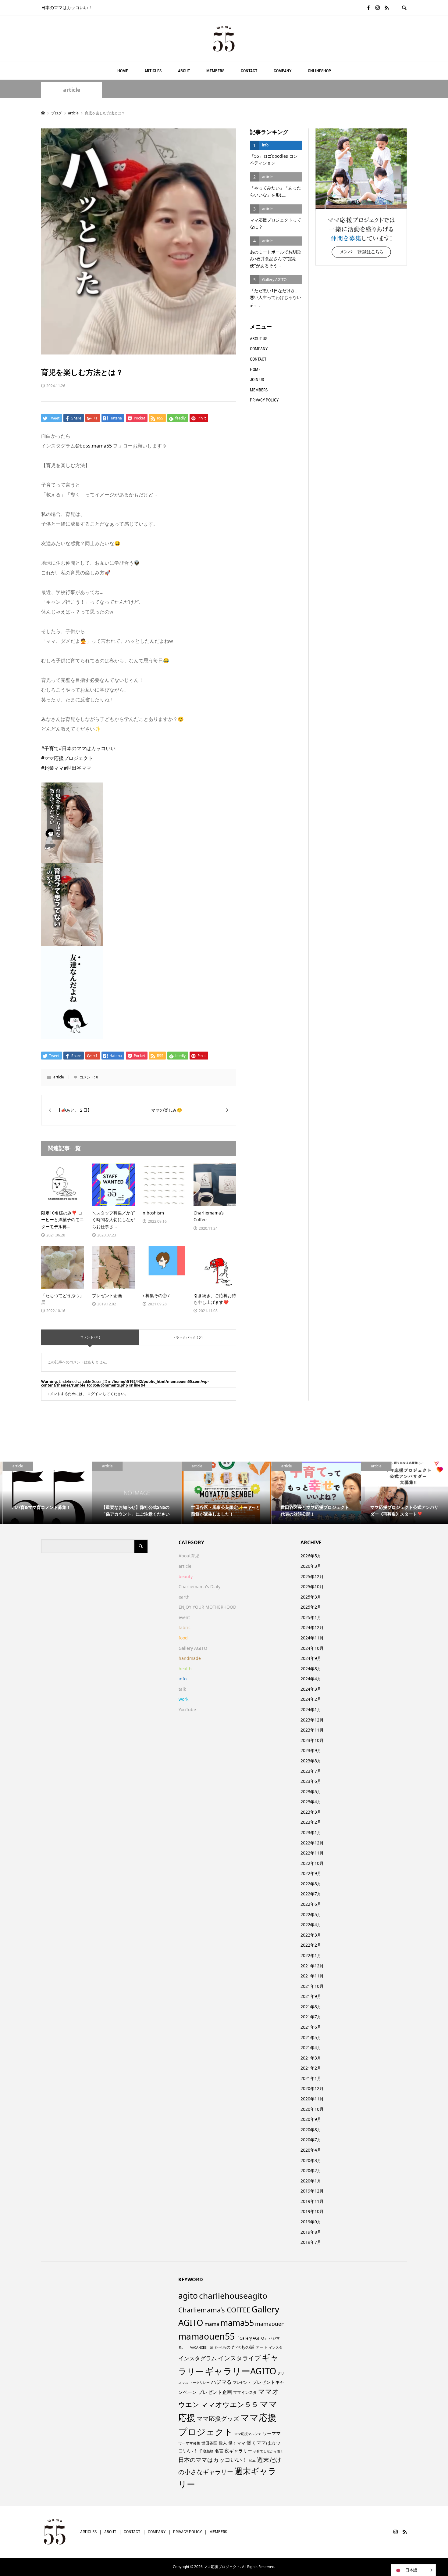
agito (188, 2296)
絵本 (252, 2461)
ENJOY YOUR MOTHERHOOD (207, 1607)
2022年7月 (311, 1894)
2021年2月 (311, 2068)
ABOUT (184, 71)
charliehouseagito (233, 2296)
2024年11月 (312, 1638)
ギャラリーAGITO (241, 2371)
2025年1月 (311, 1617)
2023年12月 (312, 1720)
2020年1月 (311, 2181)
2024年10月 (312, 1648)
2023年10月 (312, 1740)
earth (184, 1597)
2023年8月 (311, 1761)
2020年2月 (311, 2170)
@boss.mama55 (94, 446)
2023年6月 (311, 1781)
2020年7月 (311, 2140)
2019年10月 (312, 2211)
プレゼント (242, 2382)
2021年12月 (312, 1966)
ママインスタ (245, 2392)
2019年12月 (312, 2191)
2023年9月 (311, 1750)
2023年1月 (311, 1832)
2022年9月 (311, 1873)
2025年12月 (312, 1576)
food (183, 1638)
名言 (219, 2451)
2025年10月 (312, 1587)
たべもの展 (243, 2347)
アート (262, 2347)
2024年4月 (311, 1679)
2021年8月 (311, 2007)
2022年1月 (311, 1955)
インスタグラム (197, 2358)
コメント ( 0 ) (90, 1337)
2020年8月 (311, 2130)
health (185, 1669)
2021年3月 (311, 2058)
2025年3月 (311, 1597)
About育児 (189, 1556)
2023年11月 (312, 1730)
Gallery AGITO (193, 1648)
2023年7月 (311, 1771)
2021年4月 (311, 2047)
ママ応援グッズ (218, 2418)
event (184, 1617)
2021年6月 (311, 2027)
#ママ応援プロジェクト (67, 758)
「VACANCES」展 (200, 2348)
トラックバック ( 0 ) (187, 1337)
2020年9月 (311, 2119)
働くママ (237, 2443)
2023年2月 (311, 1822)
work (183, 1699)
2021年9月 (311, 1996)
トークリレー (200, 2382)
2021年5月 (311, 2037)
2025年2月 (311, 1607)
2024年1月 (311, 1709)
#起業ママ (52, 768)
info (183, 1679)
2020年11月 (312, 2099)
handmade (190, 1658)
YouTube (187, 1709)
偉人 (223, 2443)
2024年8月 (311, 1669)
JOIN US (257, 380)
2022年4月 (311, 1925)
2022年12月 (312, 1843)
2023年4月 (311, 1802)
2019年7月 (311, 2242)
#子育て (50, 748)
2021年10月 (312, 1986)
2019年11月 (312, 2201)
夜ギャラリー (238, 2451)
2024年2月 (311, 1699)
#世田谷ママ (77, 768)
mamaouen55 (206, 2336)
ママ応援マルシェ (248, 2434)
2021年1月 (311, 2078)
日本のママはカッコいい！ (213, 2460)
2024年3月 (311, 1689)
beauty (186, 1576)
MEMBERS (215, 71)
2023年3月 (311, 1812)
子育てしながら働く (268, 2451)
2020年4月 (311, 2150)
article (72, 90)
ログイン (94, 1394)
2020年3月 (311, 2160)
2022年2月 (311, 1945)
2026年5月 (311, 1556)
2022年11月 (312, 1853)
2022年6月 (311, 1904)
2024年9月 (311, 1658)
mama (212, 2324)
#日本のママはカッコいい (87, 748)
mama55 (237, 2323)
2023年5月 (311, 1792)
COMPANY (283, 71)
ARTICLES (153, 71)
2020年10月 (312, 2109)
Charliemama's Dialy (199, 1587)
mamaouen (270, 2324)
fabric (185, 1627)
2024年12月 (312, 1627)
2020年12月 (312, 2088)
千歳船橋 (206, 2451)
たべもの (222, 2347)
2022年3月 (311, 1935)
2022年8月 (311, 1884)
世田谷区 (209, 2443)
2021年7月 (311, 2017)
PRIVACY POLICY (264, 400)
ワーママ (272, 2433)
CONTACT (249, 71)
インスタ (276, 2348)
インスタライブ (239, 2358)
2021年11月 (312, 1976)
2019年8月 (311, 2232)
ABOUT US (259, 339)
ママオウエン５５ (229, 2404)
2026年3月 (311, 1566)
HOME (123, 71)
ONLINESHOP (319, 71)
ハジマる (221, 2382)
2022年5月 (311, 1914)
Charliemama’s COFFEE (214, 2310)
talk (182, 1689)
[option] (45, 1493)
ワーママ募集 (189, 2443)
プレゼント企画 (215, 2392)
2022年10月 (312, 1863)
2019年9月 (311, 2222)
